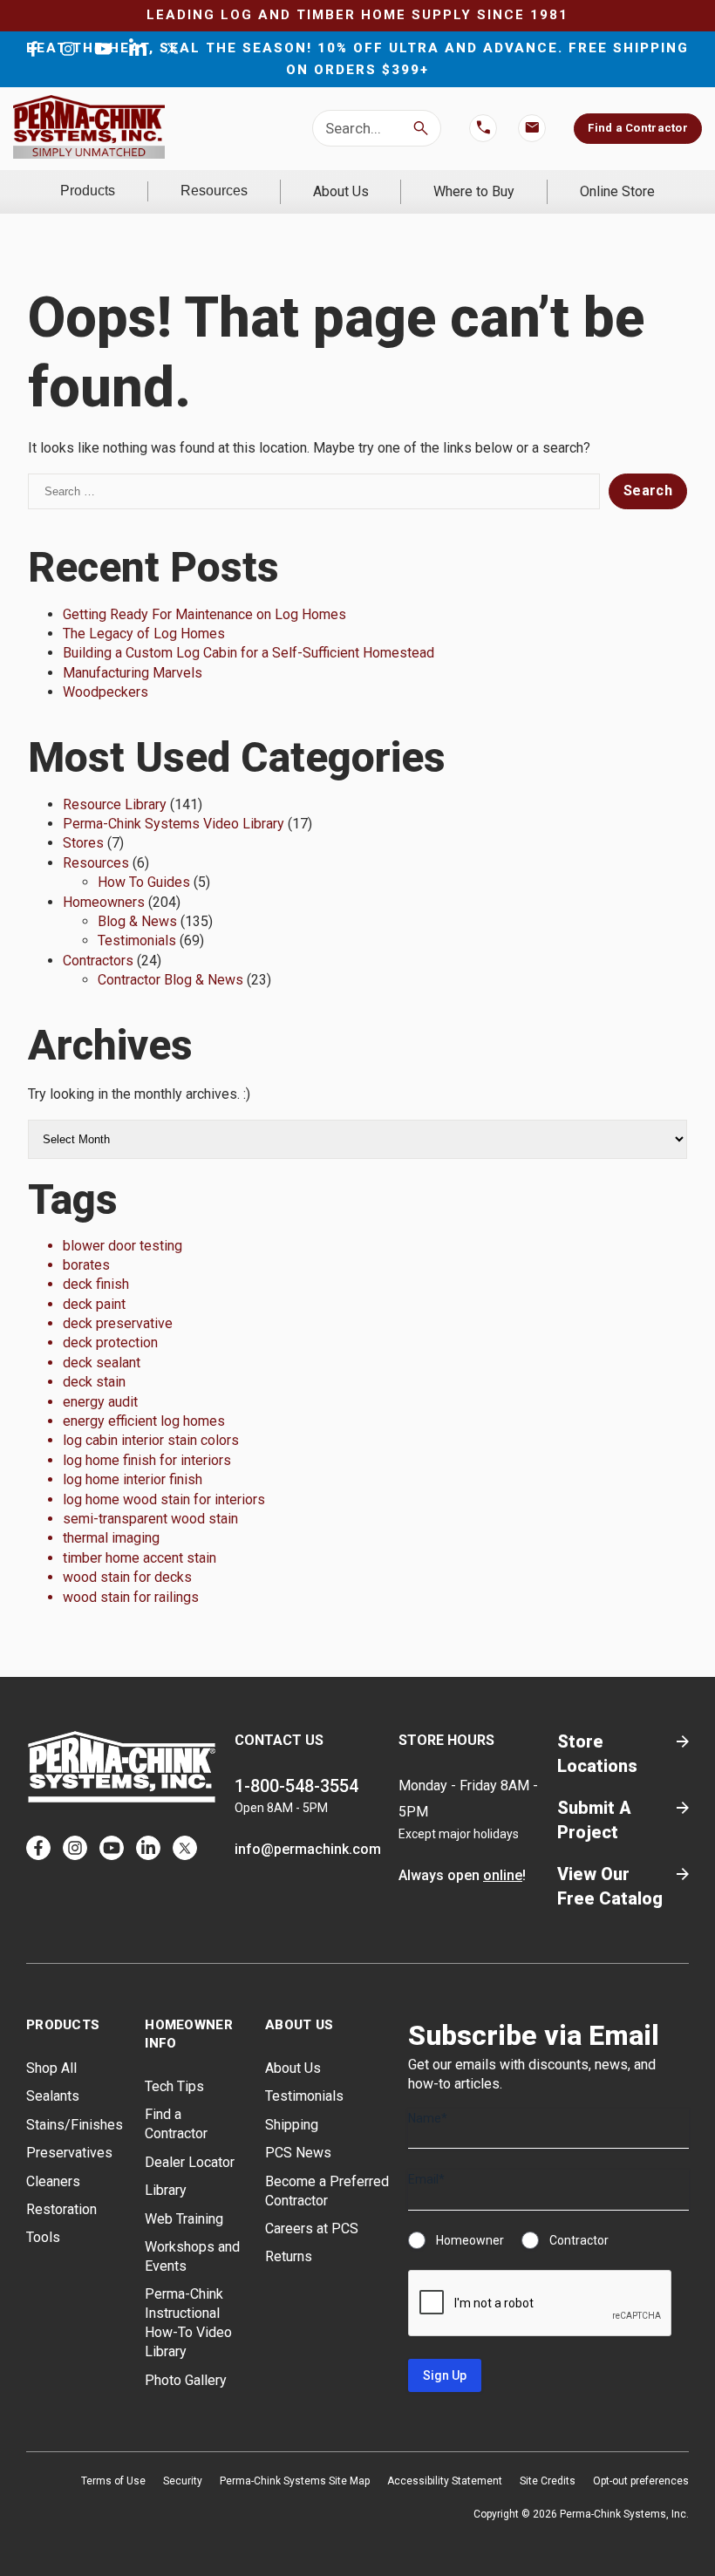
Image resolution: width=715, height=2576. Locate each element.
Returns (289, 2256)
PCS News (298, 2153)
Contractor (579, 2240)
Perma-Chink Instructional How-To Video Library (188, 2323)
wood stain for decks (127, 1577)
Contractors (98, 961)
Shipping (292, 2125)
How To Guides (144, 882)
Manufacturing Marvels (133, 673)
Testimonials (137, 940)
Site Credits (548, 2481)
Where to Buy (474, 191)
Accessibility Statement (445, 2481)
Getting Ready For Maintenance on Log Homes (204, 614)
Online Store (617, 191)
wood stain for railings (131, 1597)
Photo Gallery (186, 2380)
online (503, 1875)
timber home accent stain (140, 1558)
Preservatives (69, 2153)
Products (88, 191)
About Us (341, 191)
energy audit (100, 1402)
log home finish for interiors (147, 1460)
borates (86, 1265)
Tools (43, 2237)
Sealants (53, 2096)
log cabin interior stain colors (151, 1440)
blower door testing (123, 1246)
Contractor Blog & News (170, 980)
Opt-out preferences (641, 2481)
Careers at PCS (312, 2228)
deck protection (110, 1343)
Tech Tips (174, 2086)
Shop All (51, 2068)
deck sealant (102, 1363)
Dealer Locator (190, 2162)
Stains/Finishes (75, 2125)
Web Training (184, 2219)
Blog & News (137, 921)
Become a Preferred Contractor (327, 2191)
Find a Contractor (637, 128)
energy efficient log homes (144, 1421)
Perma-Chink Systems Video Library (174, 824)
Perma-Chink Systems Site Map (295, 2481)
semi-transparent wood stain (150, 1519)
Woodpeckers (106, 692)
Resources (214, 191)
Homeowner (470, 2240)
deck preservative (118, 1323)
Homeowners (104, 902)
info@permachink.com (308, 1849)
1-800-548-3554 (296, 1786)
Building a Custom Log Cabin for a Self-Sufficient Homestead (249, 653)
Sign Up (445, 2375)
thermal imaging (111, 1538)
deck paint (94, 1304)
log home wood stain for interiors (164, 1499)
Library (166, 2190)
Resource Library (115, 804)
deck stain (94, 1382)
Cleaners (53, 2181)
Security (183, 2481)
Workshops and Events (192, 2256)
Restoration (61, 2209)
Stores (83, 843)
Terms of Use (113, 2481)
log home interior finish (133, 1479)
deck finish (96, 1284)
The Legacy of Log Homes (144, 634)
